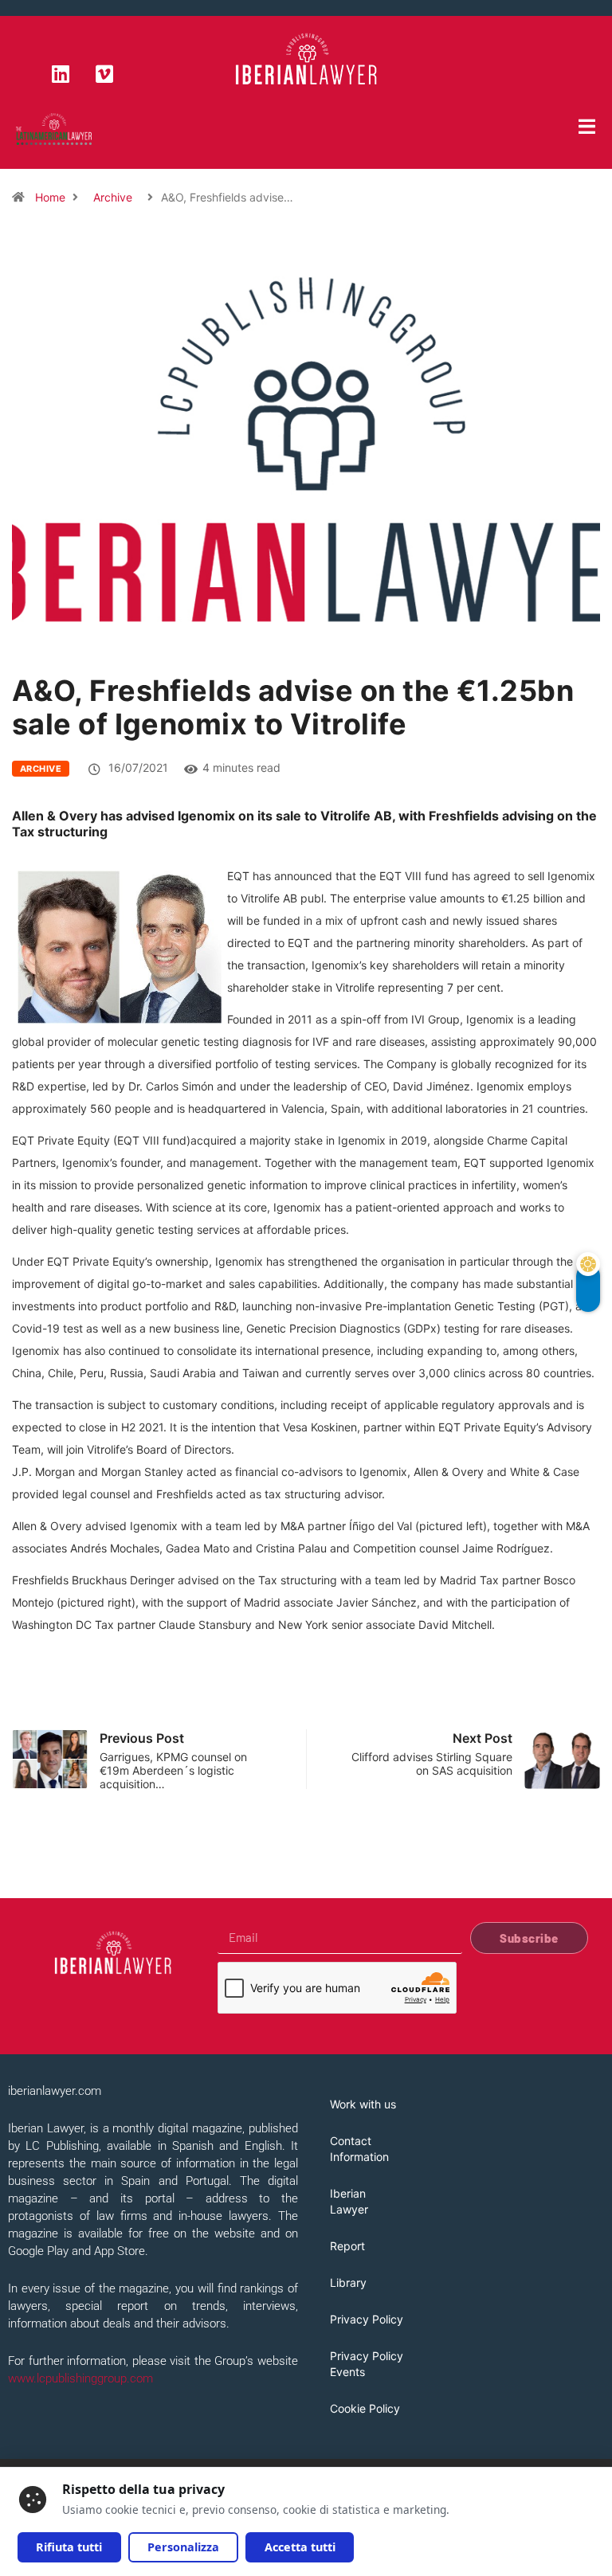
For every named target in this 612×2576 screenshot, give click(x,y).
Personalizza (183, 2547)
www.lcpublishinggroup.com (80, 2378)
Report (347, 2246)
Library (348, 2282)
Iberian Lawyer (349, 2201)
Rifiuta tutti (69, 2547)
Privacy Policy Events (367, 2364)
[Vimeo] (104, 73)
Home (50, 197)
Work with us (363, 2104)
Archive (113, 197)
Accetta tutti (300, 2547)
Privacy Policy (367, 2319)
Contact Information (359, 2149)
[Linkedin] (61, 73)
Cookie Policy (365, 2408)
